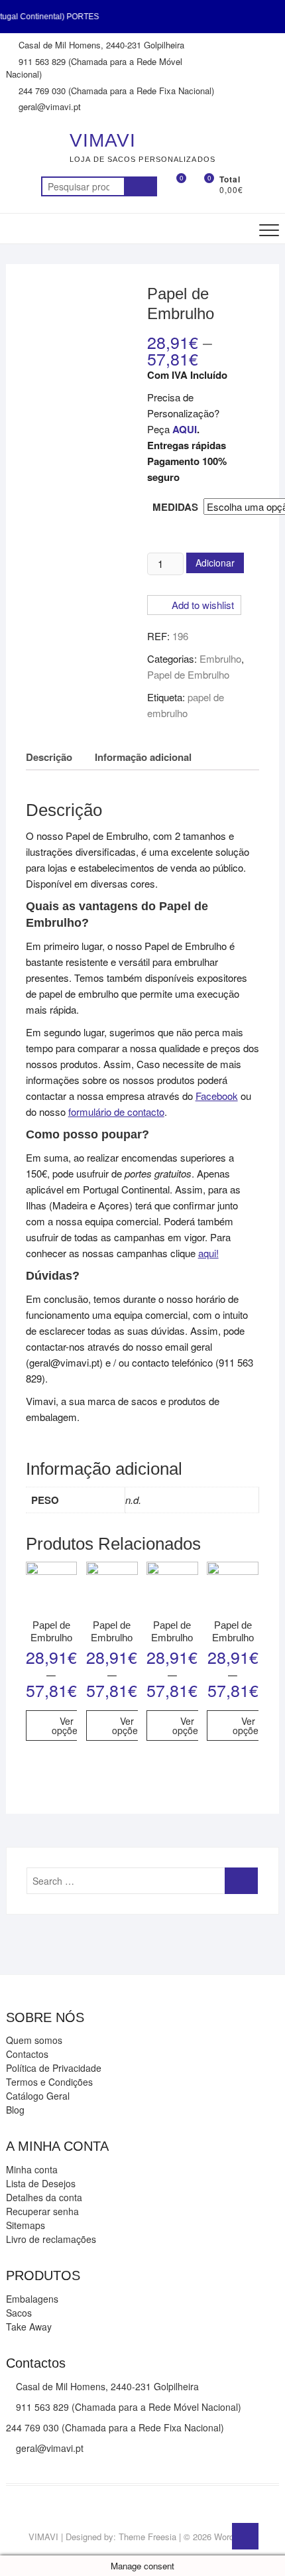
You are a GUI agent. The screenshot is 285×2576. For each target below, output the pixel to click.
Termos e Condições (49, 2082)
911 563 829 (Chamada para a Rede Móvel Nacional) (94, 68)
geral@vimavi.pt (48, 106)
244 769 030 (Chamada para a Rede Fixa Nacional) (115, 91)
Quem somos (34, 2040)
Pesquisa (141, 186)
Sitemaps (26, 2225)
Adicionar (215, 563)
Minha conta (32, 2169)
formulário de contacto (116, 1112)
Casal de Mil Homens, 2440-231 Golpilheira (100, 45)
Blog (15, 2110)
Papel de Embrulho (188, 674)
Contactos (27, 2054)
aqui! (208, 1253)
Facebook (217, 1096)
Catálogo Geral (38, 2096)
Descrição (49, 757)
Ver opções (67, 1726)
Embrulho (220, 658)
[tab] (49, 757)
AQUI (185, 429)
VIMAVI (103, 140)
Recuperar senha (42, 2211)
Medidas (175, 507)
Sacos (19, 2313)
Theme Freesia (147, 2537)
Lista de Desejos (41, 2183)
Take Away (29, 2327)
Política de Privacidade (54, 2068)
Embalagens (32, 2299)
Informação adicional (143, 757)
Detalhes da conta (44, 2197)
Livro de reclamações (51, 2239)
